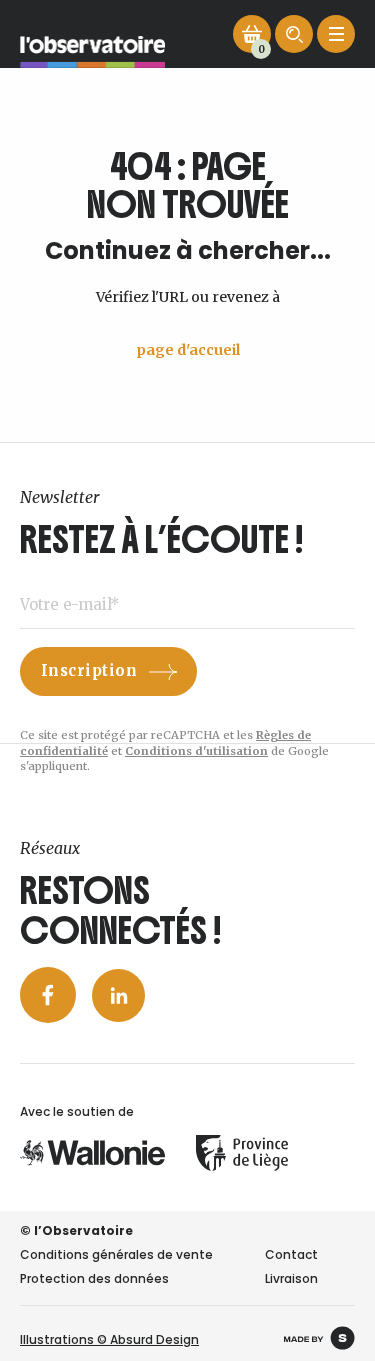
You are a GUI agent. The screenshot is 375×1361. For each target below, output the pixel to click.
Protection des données (94, 1278)
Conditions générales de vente (116, 1254)
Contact (291, 1254)
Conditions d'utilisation (196, 751)
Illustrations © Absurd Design (109, 1339)
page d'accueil (188, 350)
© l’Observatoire (76, 1230)
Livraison (291, 1278)
